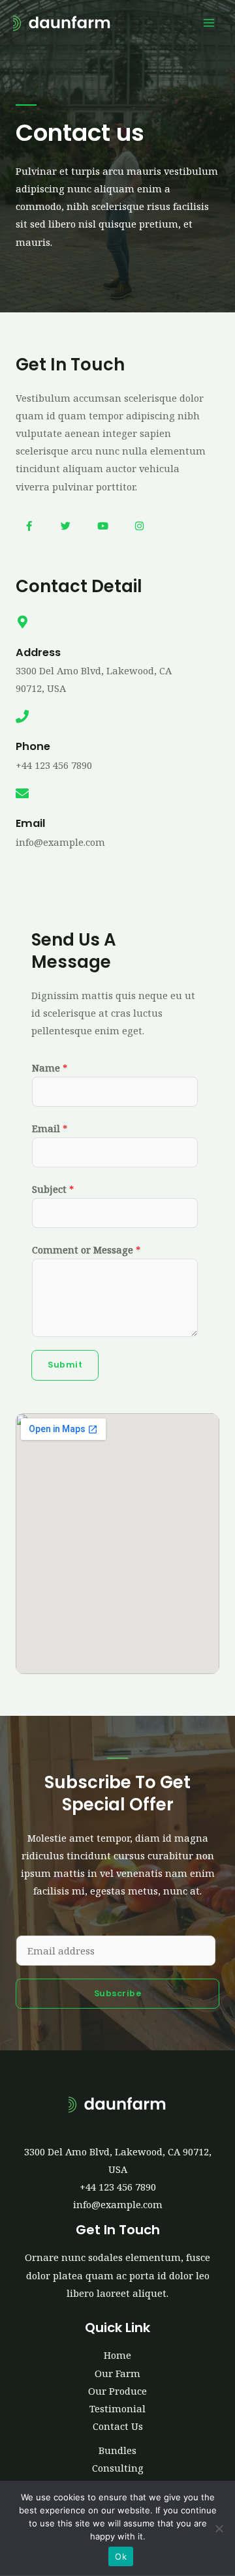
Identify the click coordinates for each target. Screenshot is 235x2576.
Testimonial (117, 2408)
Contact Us (118, 2426)
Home (117, 2355)
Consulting (118, 2468)
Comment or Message (86, 1250)
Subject (53, 1189)
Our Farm (117, 2373)
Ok (121, 2556)
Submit (65, 1365)
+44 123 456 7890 (118, 2187)
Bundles (117, 2450)
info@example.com (118, 2204)
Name (50, 1068)
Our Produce (117, 2391)
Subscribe (118, 1993)
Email (50, 1128)
